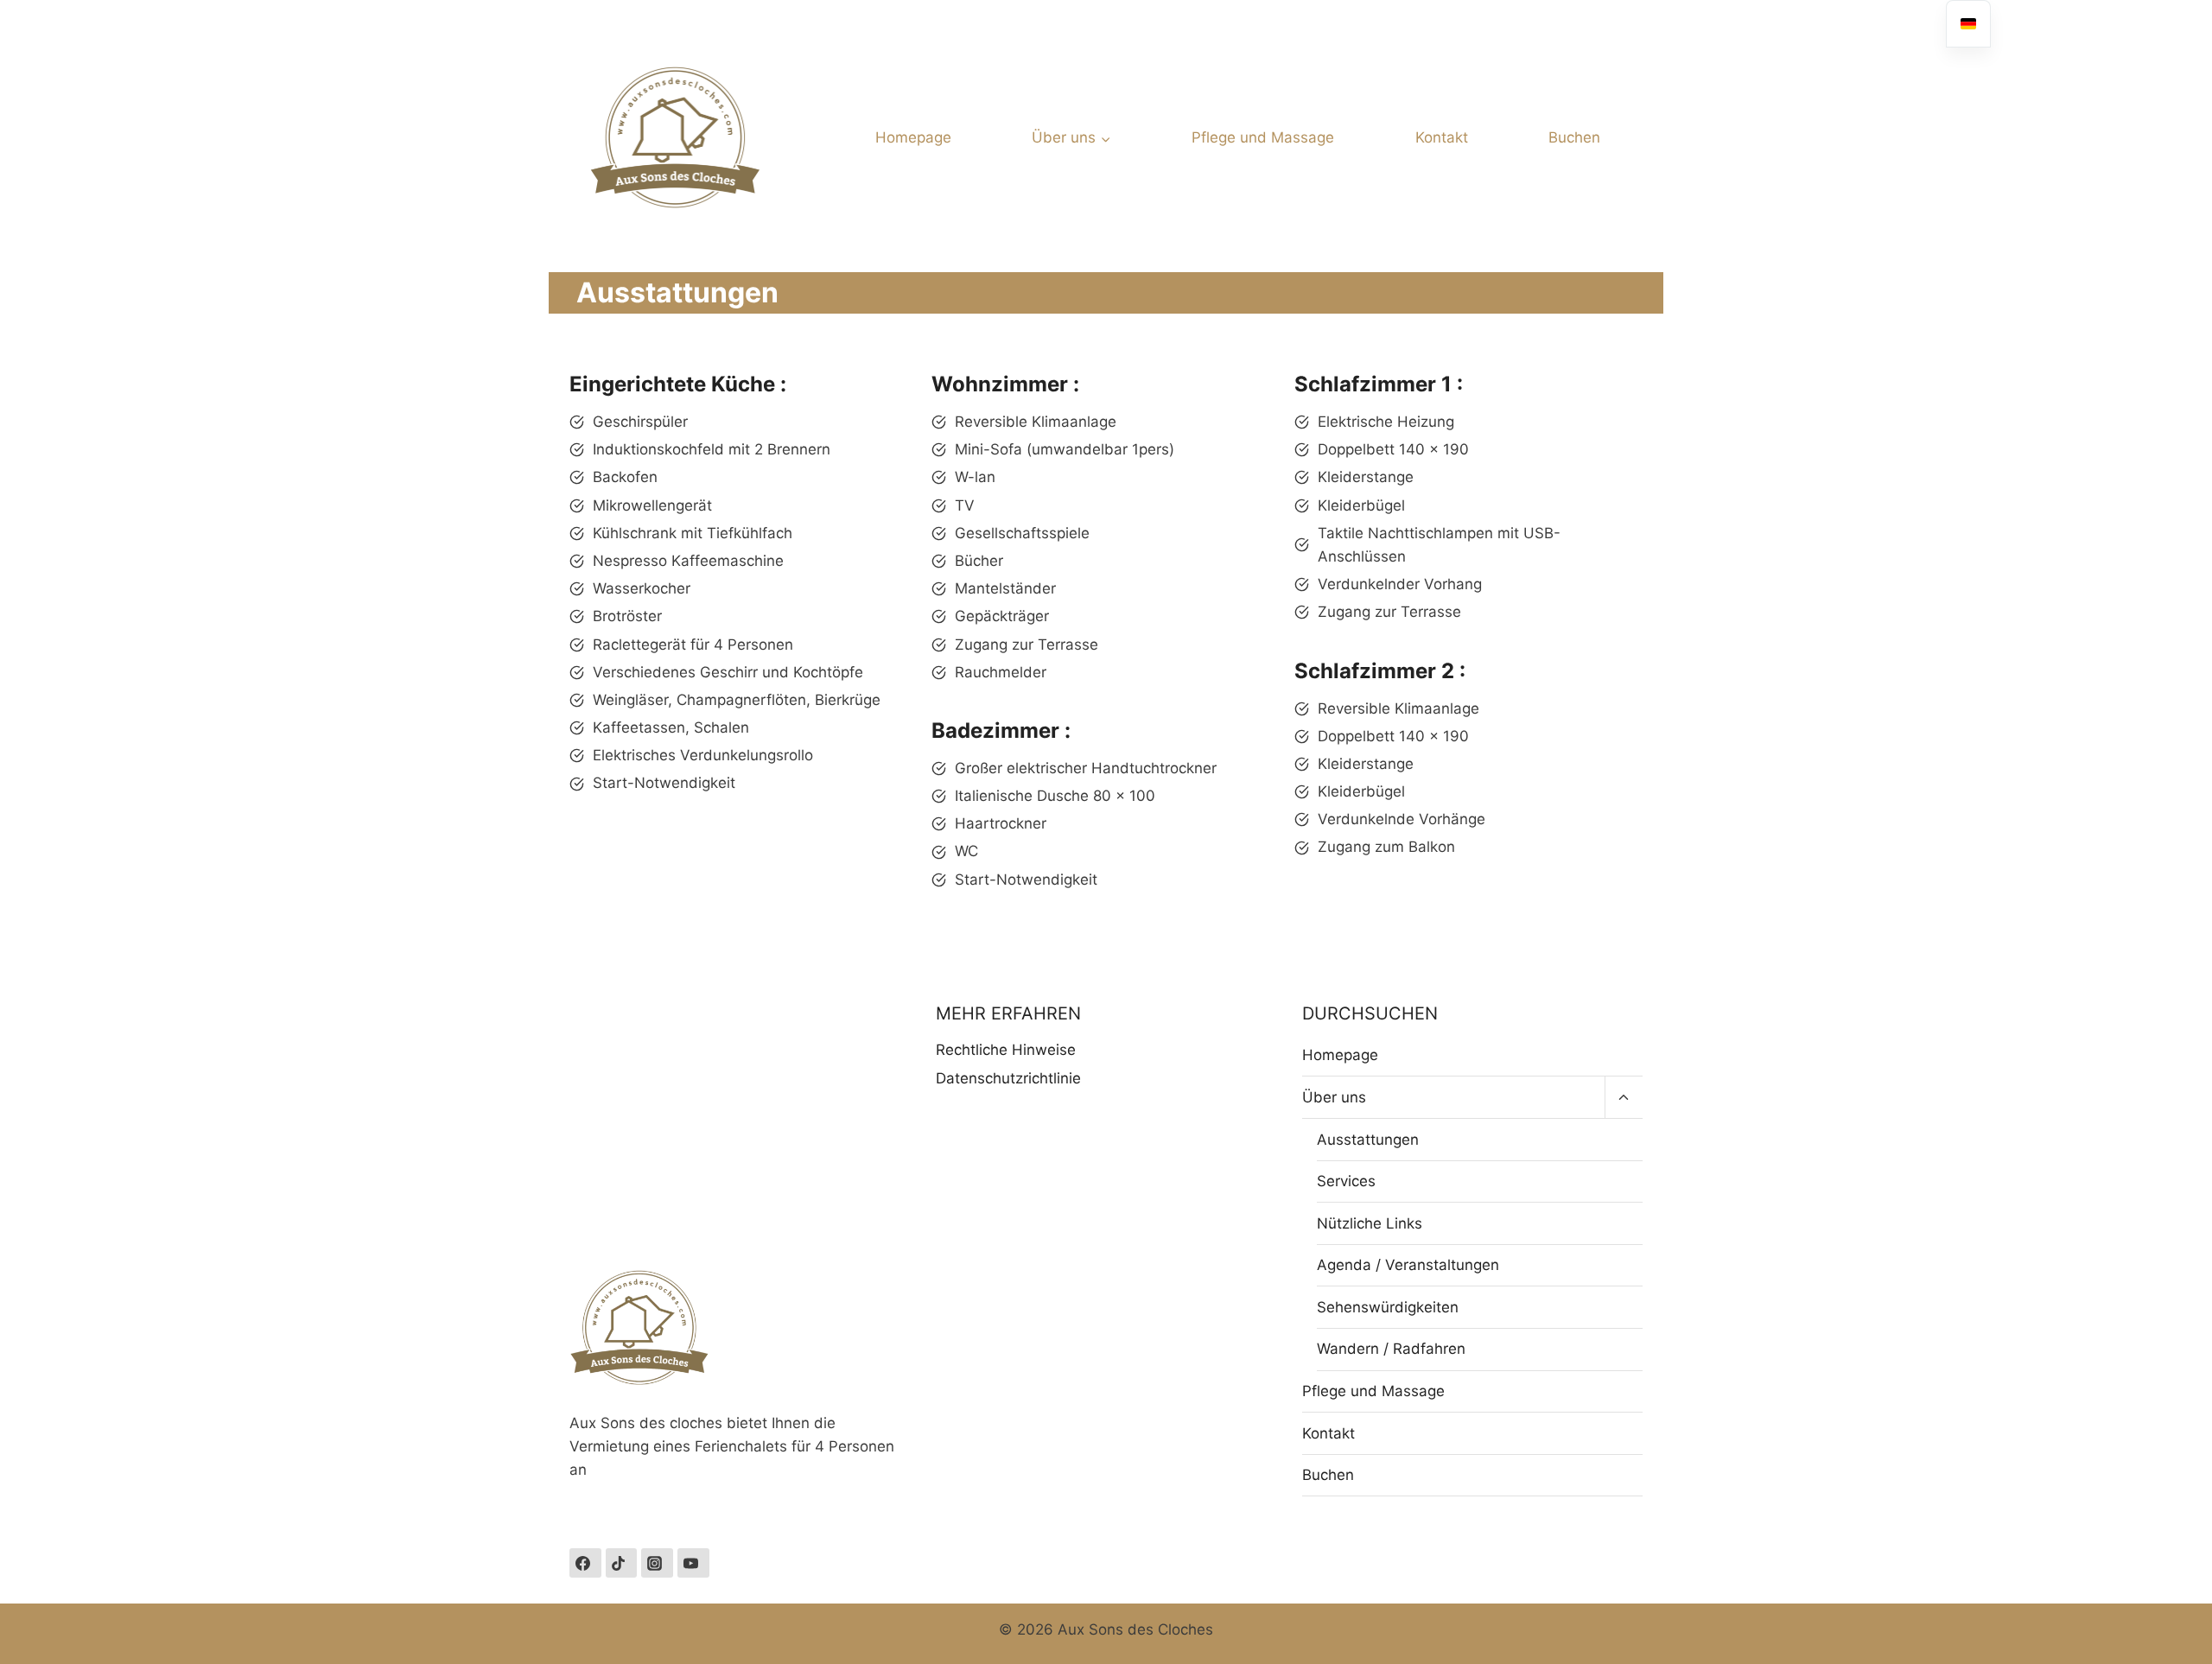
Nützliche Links (1370, 1223)
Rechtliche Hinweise (1006, 1050)
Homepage (913, 137)
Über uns (1334, 1097)
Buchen (1574, 137)
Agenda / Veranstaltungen (1408, 1265)
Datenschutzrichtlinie (1008, 1078)
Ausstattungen (1368, 1140)
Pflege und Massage (1263, 137)
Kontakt (1442, 137)
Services (1346, 1181)
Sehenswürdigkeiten (1388, 1307)
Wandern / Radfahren (1391, 1349)
